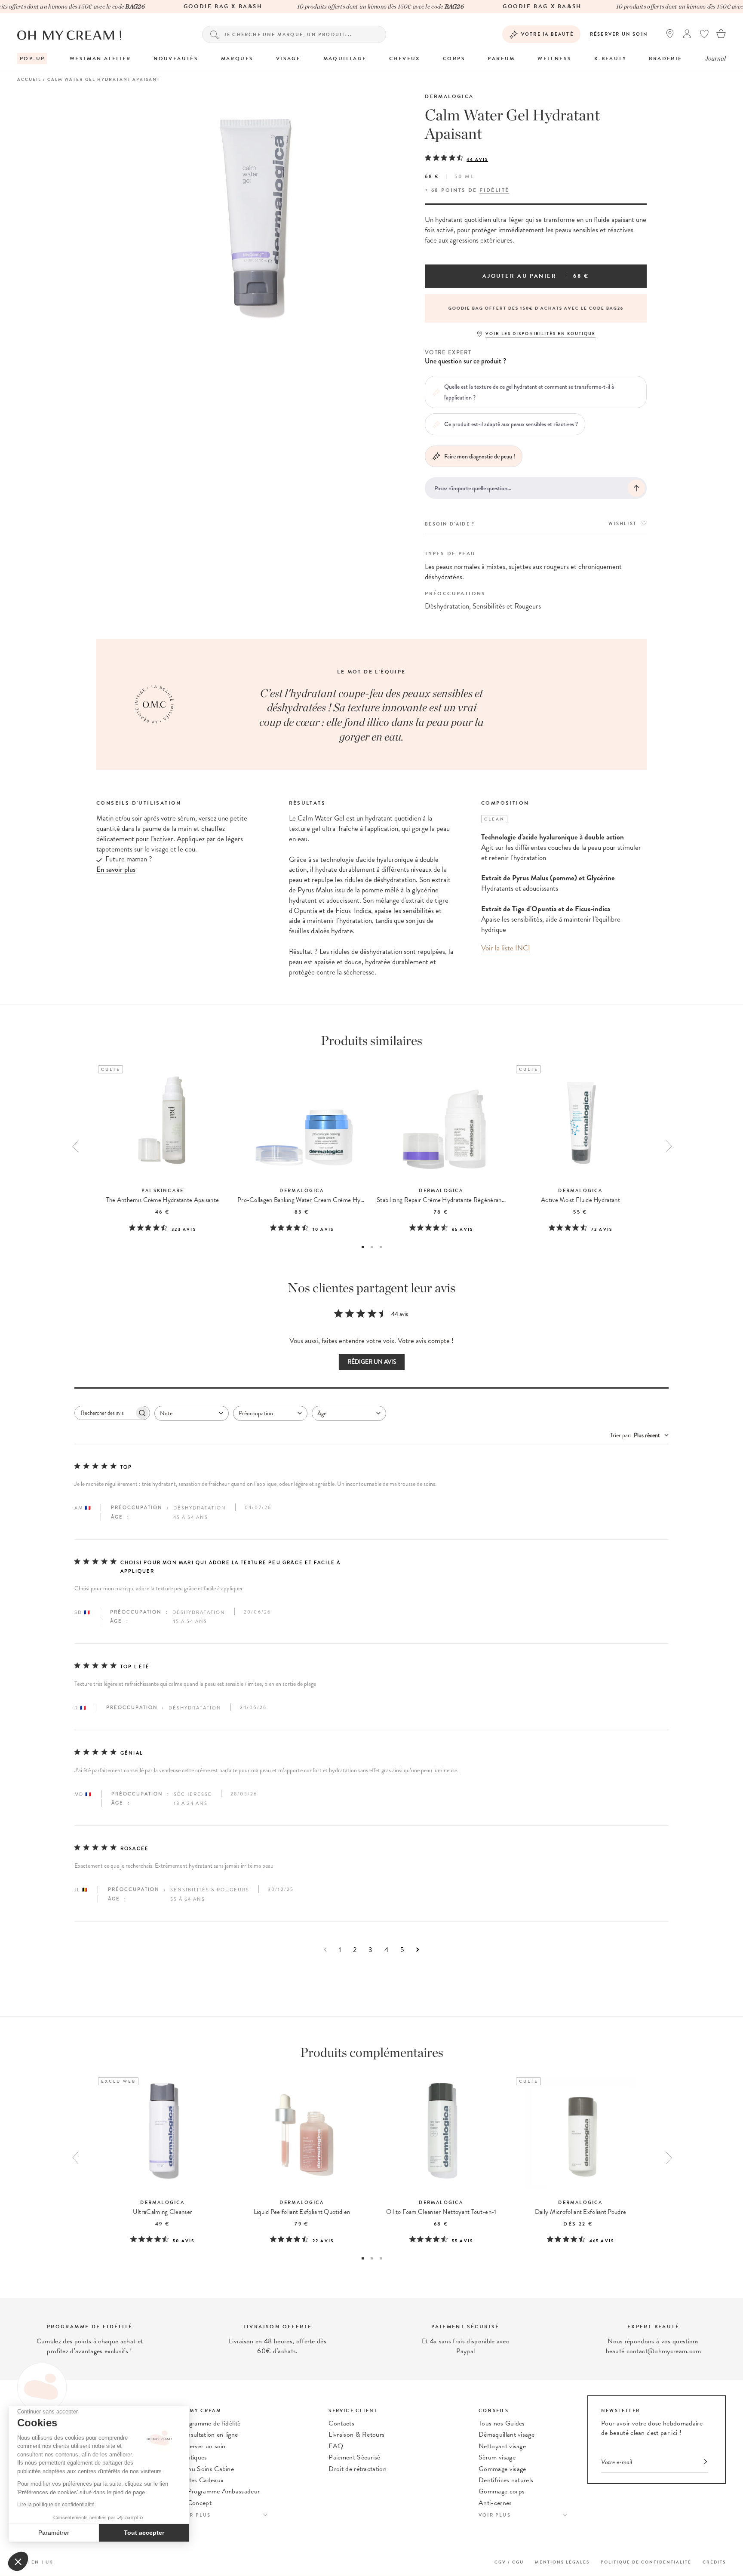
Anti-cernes (495, 2503)
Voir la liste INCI (506, 948)
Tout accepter (144, 2533)
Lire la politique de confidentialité (56, 2505)
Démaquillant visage (507, 2435)
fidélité (494, 190)
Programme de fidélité (210, 2423)
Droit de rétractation (358, 2469)
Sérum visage (497, 2457)
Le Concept (195, 2503)
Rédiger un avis (372, 1362)
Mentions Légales (562, 2562)
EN (35, 2562)
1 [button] (363, 1247)
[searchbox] (104, 1413)
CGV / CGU (509, 2562)
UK (49, 2562)
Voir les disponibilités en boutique (540, 334)
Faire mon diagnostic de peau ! (480, 456)
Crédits (714, 2562)
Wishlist (623, 524)
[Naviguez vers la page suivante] (418, 1950)
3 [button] (381, 1247)
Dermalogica (449, 96)
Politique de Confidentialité (646, 2562)
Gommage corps (502, 2491)
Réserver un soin (619, 34)
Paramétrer (54, 2533)
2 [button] (372, 1247)
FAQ (336, 2446)
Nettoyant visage (502, 2446)
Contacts (341, 2423)
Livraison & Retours (356, 2435)
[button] (18, 2561)
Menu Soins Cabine (206, 2469)
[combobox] (192, 1413)
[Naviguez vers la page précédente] (325, 1950)
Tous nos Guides (502, 2423)
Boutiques (193, 2457)
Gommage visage (502, 2469)
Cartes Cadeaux (201, 2480)
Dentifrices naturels (506, 2480)
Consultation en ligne (209, 2435)
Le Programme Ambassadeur (220, 2491)
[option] (536, 308)
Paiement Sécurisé (354, 2457)
